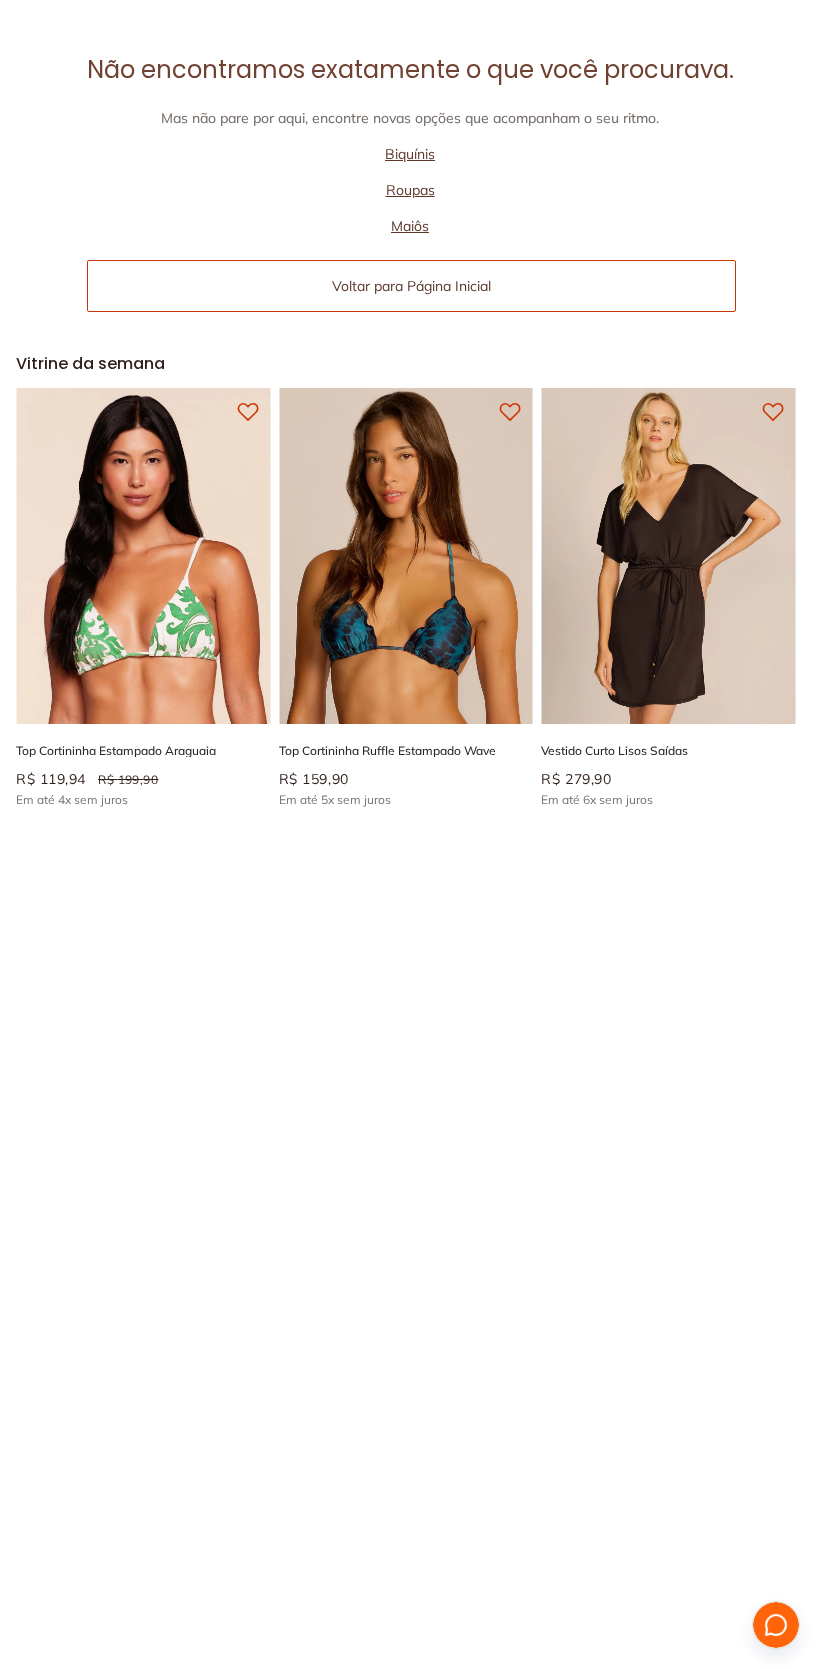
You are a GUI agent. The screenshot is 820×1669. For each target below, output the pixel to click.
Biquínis (410, 154)
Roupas (410, 190)
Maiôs (410, 226)
